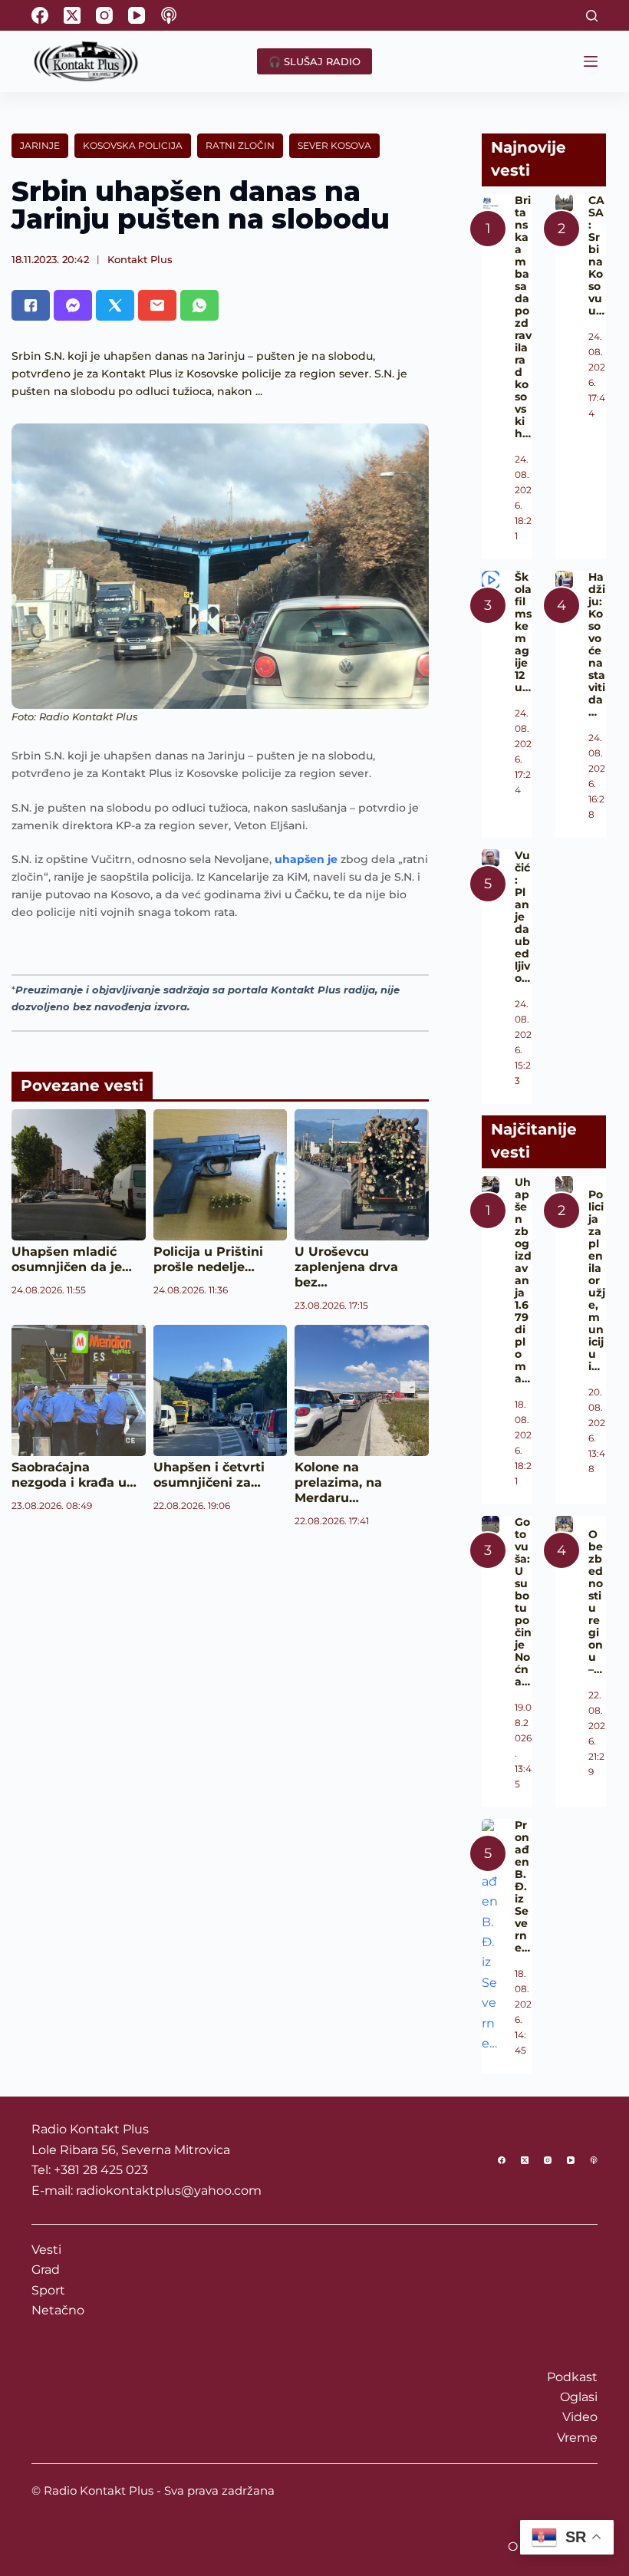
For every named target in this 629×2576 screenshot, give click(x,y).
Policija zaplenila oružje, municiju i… (597, 1280)
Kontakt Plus (140, 259)
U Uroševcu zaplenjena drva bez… (346, 1267)
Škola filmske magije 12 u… (523, 632)
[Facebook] (40, 15)
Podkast (572, 2377)
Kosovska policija (133, 145)
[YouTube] (137, 15)
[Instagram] (104, 15)
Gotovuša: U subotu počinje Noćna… (523, 1602)
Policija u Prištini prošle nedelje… (208, 1259)
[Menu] (591, 61)
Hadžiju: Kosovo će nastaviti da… (597, 644)
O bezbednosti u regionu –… (596, 1602)
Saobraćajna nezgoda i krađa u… (74, 1475)
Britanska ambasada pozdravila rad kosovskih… (523, 317)
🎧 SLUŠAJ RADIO (314, 61)
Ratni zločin (240, 145)
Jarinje (40, 145)
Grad (46, 2270)
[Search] (592, 16)
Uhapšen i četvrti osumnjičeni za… (209, 1475)
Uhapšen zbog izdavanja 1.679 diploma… (523, 1280)
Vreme (577, 2438)
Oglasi (579, 2397)
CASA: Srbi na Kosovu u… (596, 255)
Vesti (46, 2250)
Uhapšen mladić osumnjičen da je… (72, 1259)
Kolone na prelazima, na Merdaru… (338, 1482)
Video (580, 2417)
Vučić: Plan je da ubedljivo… (522, 917)
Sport (48, 2290)
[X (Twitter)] (72, 15)
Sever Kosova (334, 145)
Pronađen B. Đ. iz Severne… (522, 1886)
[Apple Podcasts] (169, 15)
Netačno (58, 2310)
